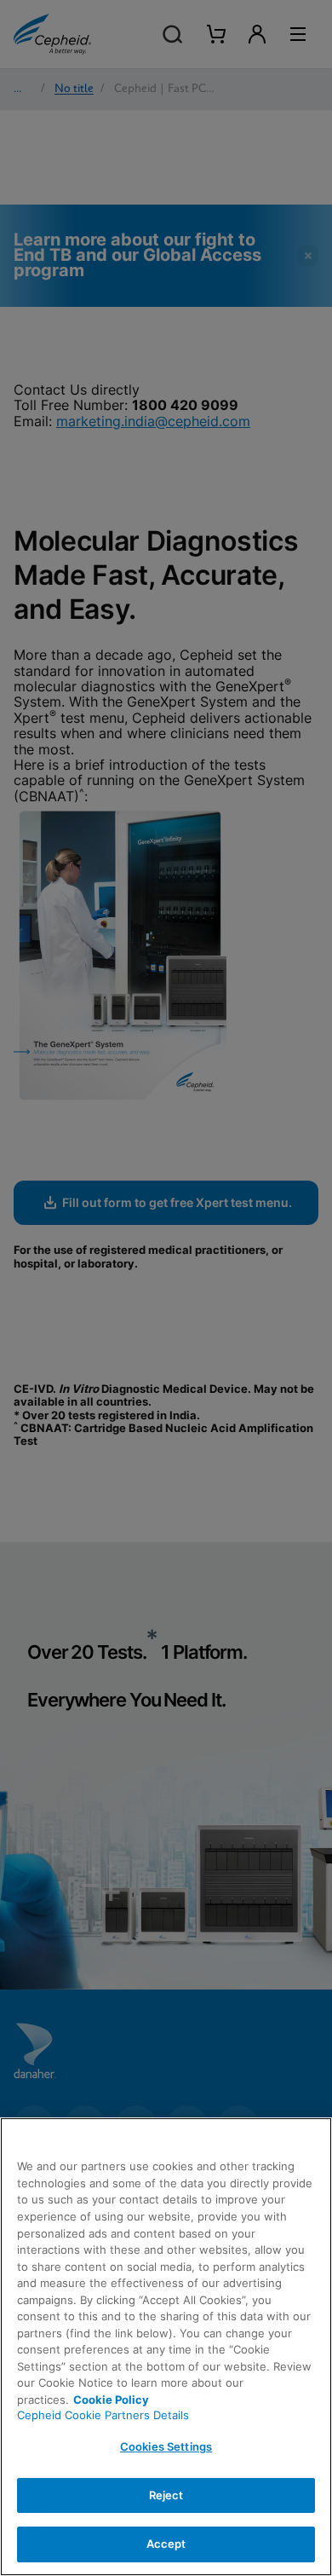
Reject (166, 2495)
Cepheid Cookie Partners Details (103, 2415)
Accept (166, 2544)
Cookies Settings (166, 2446)
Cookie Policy (111, 2400)
